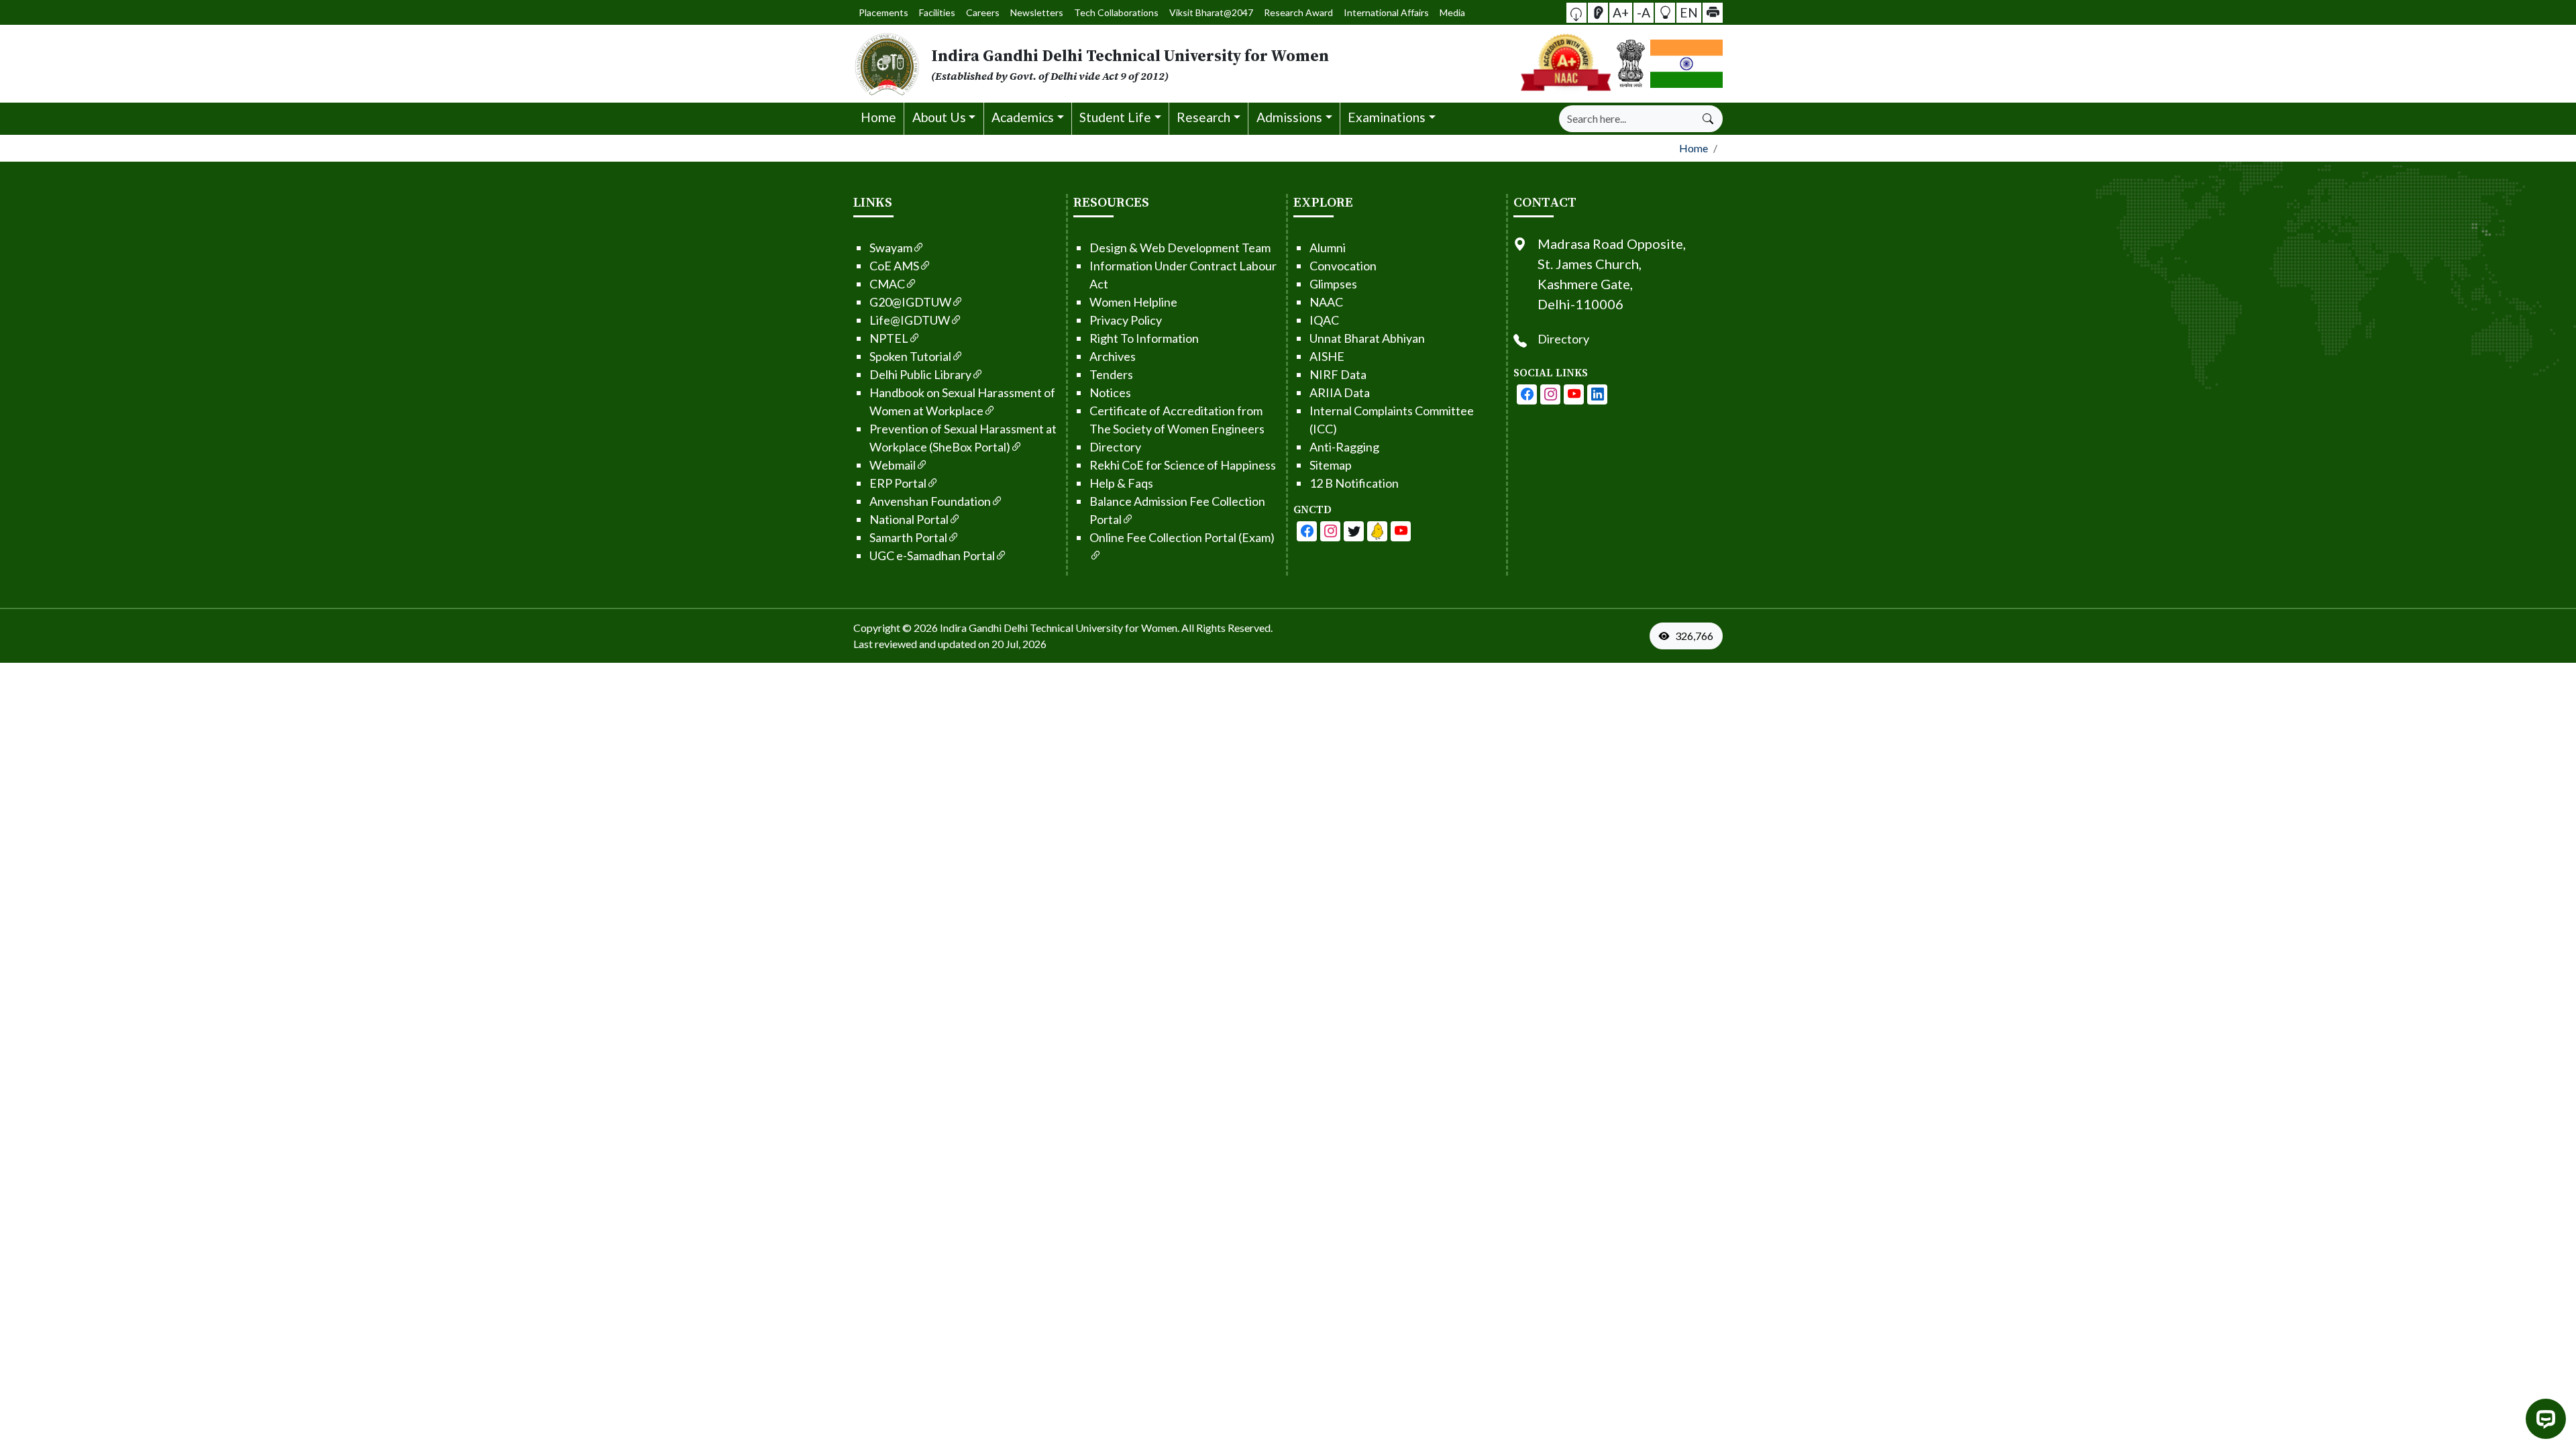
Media (1452, 12)
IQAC (1324, 320)
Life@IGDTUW (910, 320)
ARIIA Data (1340, 392)
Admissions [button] (1289, 117)
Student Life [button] (1115, 117)
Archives (1113, 356)
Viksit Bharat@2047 (1211, 12)
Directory (1115, 447)
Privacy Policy (1126, 320)
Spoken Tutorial (910, 356)
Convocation (1343, 266)
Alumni (1328, 248)
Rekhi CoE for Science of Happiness (1183, 465)
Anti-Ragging (1344, 447)
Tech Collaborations (1116, 12)
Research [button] (1203, 117)
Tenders (1111, 374)
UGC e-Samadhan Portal (932, 555)
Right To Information (1144, 338)
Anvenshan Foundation (930, 501)
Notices (1110, 392)
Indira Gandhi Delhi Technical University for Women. (1060, 628)
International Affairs (1386, 12)
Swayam (891, 248)
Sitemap (1331, 465)
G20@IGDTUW (910, 302)
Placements (883, 12)
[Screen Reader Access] (1598, 13)
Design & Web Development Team (1180, 248)
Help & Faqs (1121, 483)
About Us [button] (939, 117)
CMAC (887, 284)
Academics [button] (1023, 117)
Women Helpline (1133, 302)
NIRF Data (1338, 374)
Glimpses (1333, 284)
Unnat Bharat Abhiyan (1367, 338)
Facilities (937, 12)
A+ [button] (1621, 12)
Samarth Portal (908, 537)
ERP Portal (898, 483)
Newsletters (1037, 12)
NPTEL (889, 338)
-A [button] (1644, 12)
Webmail (893, 465)
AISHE (1327, 356)
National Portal (909, 519)
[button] (1576, 13)
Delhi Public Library (920, 374)
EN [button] (1689, 12)
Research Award (1298, 12)
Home (878, 117)
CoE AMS (894, 266)
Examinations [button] (1387, 117)
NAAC (1326, 302)
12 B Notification (1354, 483)
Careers (983, 12)
